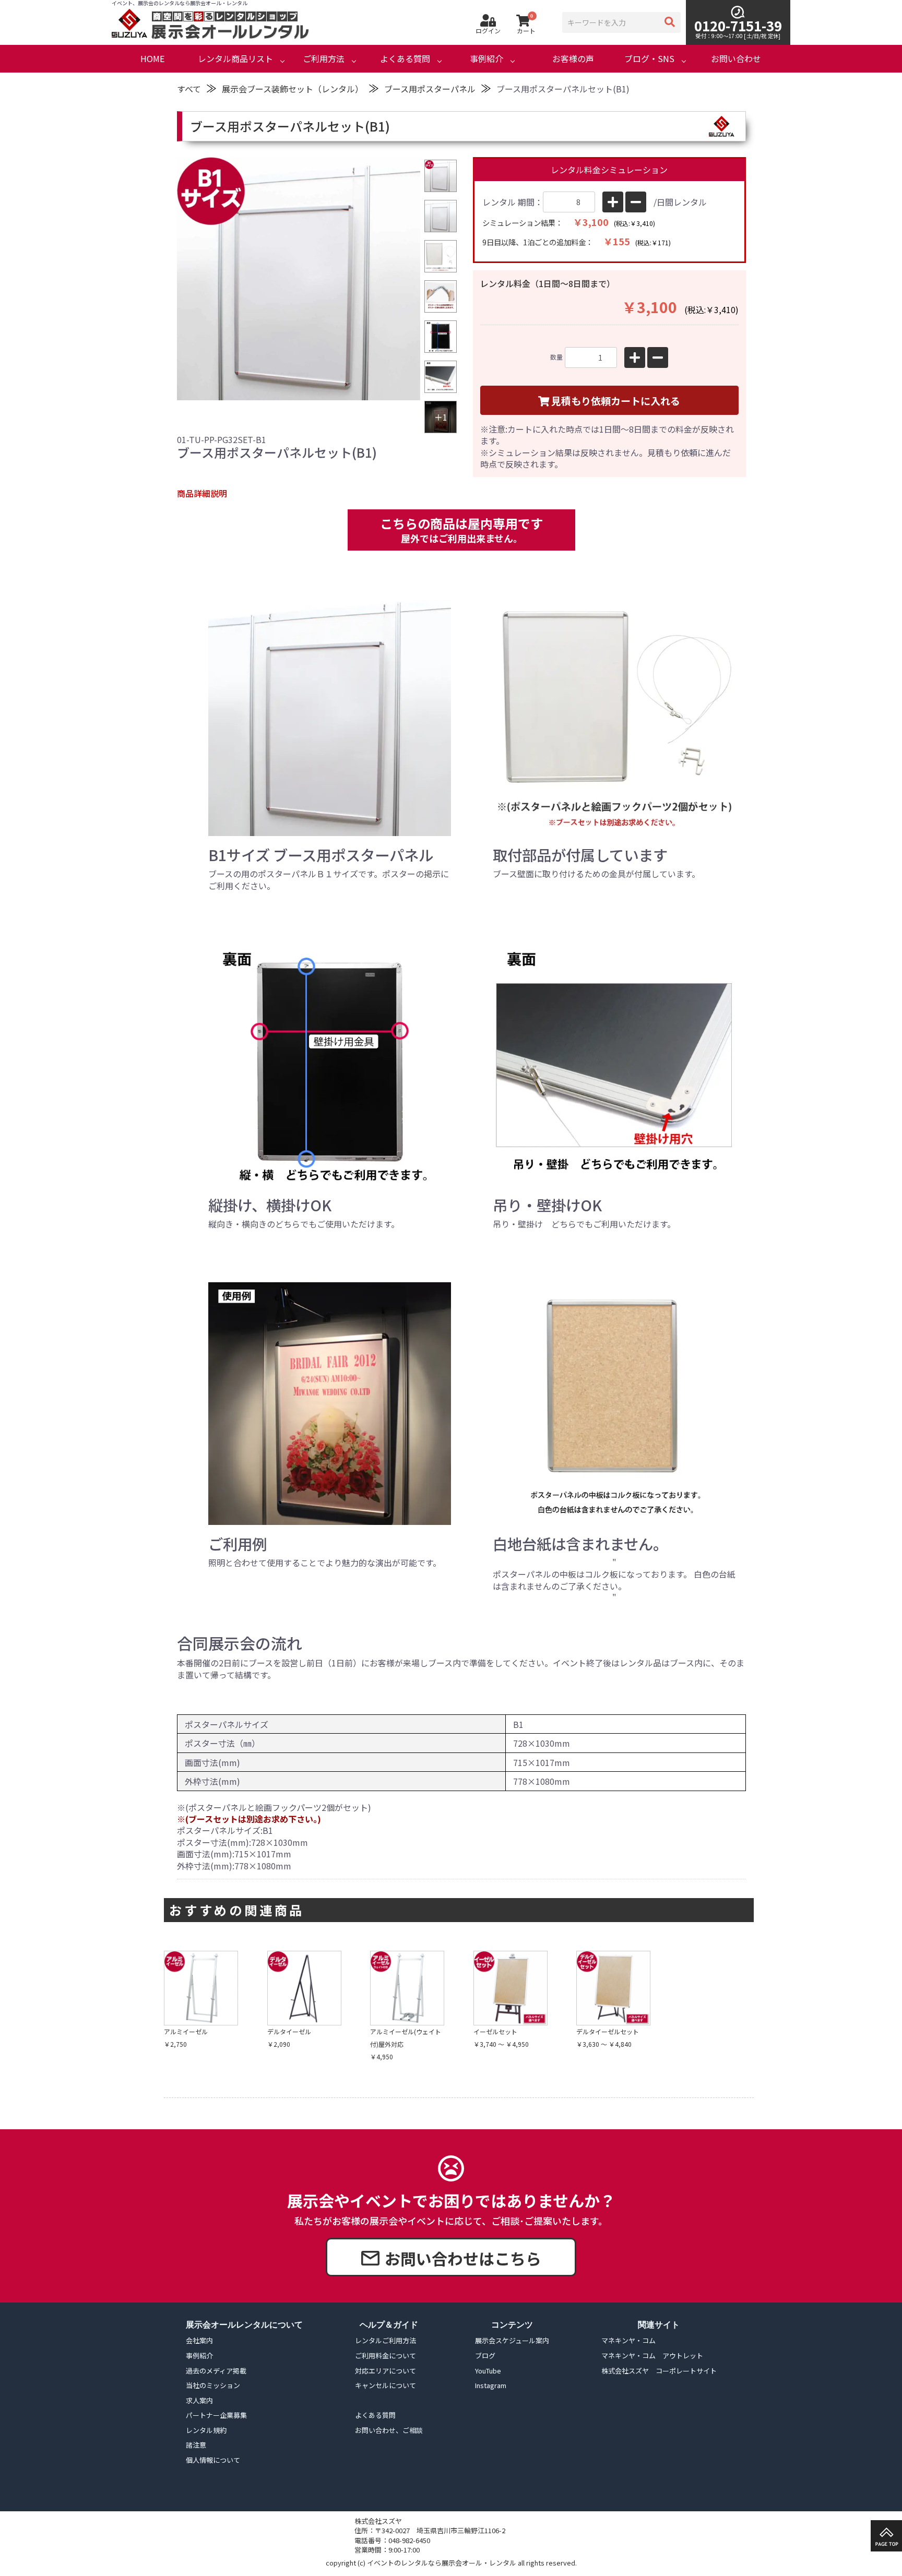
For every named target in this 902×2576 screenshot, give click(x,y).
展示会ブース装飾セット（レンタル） (293, 89)
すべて (189, 89)
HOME (152, 59)
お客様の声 (573, 59)
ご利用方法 (324, 59)
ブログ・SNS (649, 59)
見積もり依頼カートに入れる (616, 401)
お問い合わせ (736, 59)
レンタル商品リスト (235, 59)
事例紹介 (486, 59)
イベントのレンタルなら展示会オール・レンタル (442, 2563)
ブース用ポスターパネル (430, 89)
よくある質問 (405, 59)
